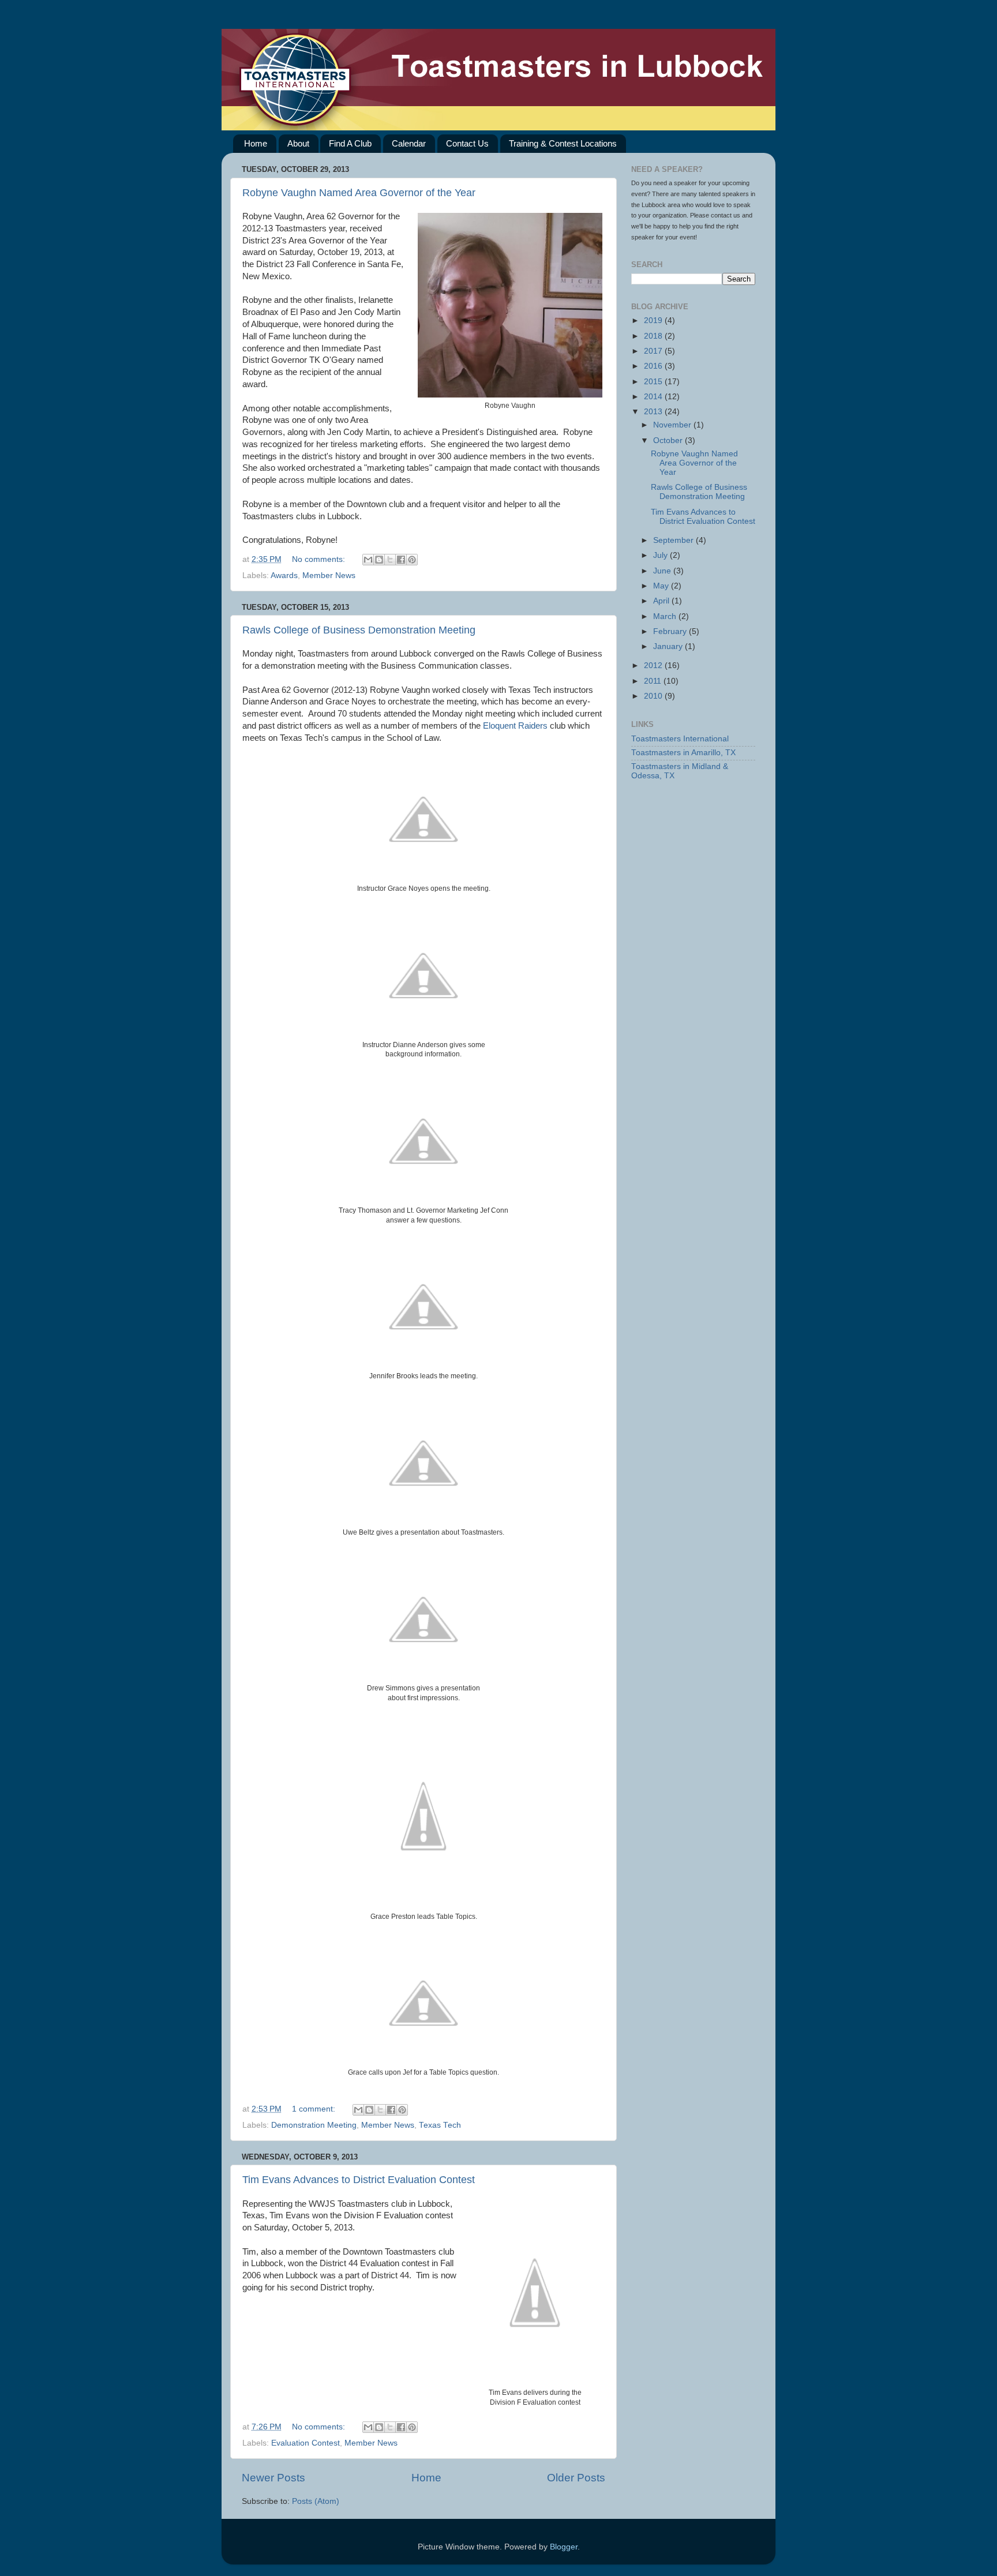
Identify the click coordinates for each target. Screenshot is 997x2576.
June (663, 571)
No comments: (320, 559)
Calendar (409, 143)
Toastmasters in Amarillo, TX (683, 753)
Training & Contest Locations (563, 143)
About (298, 143)
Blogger (564, 2547)
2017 (654, 351)
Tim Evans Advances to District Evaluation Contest (359, 2180)
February (671, 631)
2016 (654, 366)
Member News (329, 575)
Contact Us (467, 143)
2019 (654, 320)
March (666, 616)
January (669, 646)
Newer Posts (273, 2478)
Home (256, 143)
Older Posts (576, 2478)
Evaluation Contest (306, 2443)
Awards (284, 575)
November (673, 425)
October (669, 440)
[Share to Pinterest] (412, 560)
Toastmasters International (680, 739)
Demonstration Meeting (314, 2125)
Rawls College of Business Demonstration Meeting (359, 630)
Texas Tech (440, 2125)
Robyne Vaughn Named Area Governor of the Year (359, 193)
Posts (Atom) (316, 2501)
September (674, 540)
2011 (654, 681)
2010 (654, 696)
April (662, 601)
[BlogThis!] (379, 560)
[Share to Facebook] (401, 560)
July (661, 555)
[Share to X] (390, 560)
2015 (654, 382)
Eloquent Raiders (515, 726)
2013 (654, 412)
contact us (726, 215)
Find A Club (350, 143)
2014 (654, 397)
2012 (654, 665)
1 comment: (315, 2109)
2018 (654, 336)
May (662, 586)
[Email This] (368, 560)
